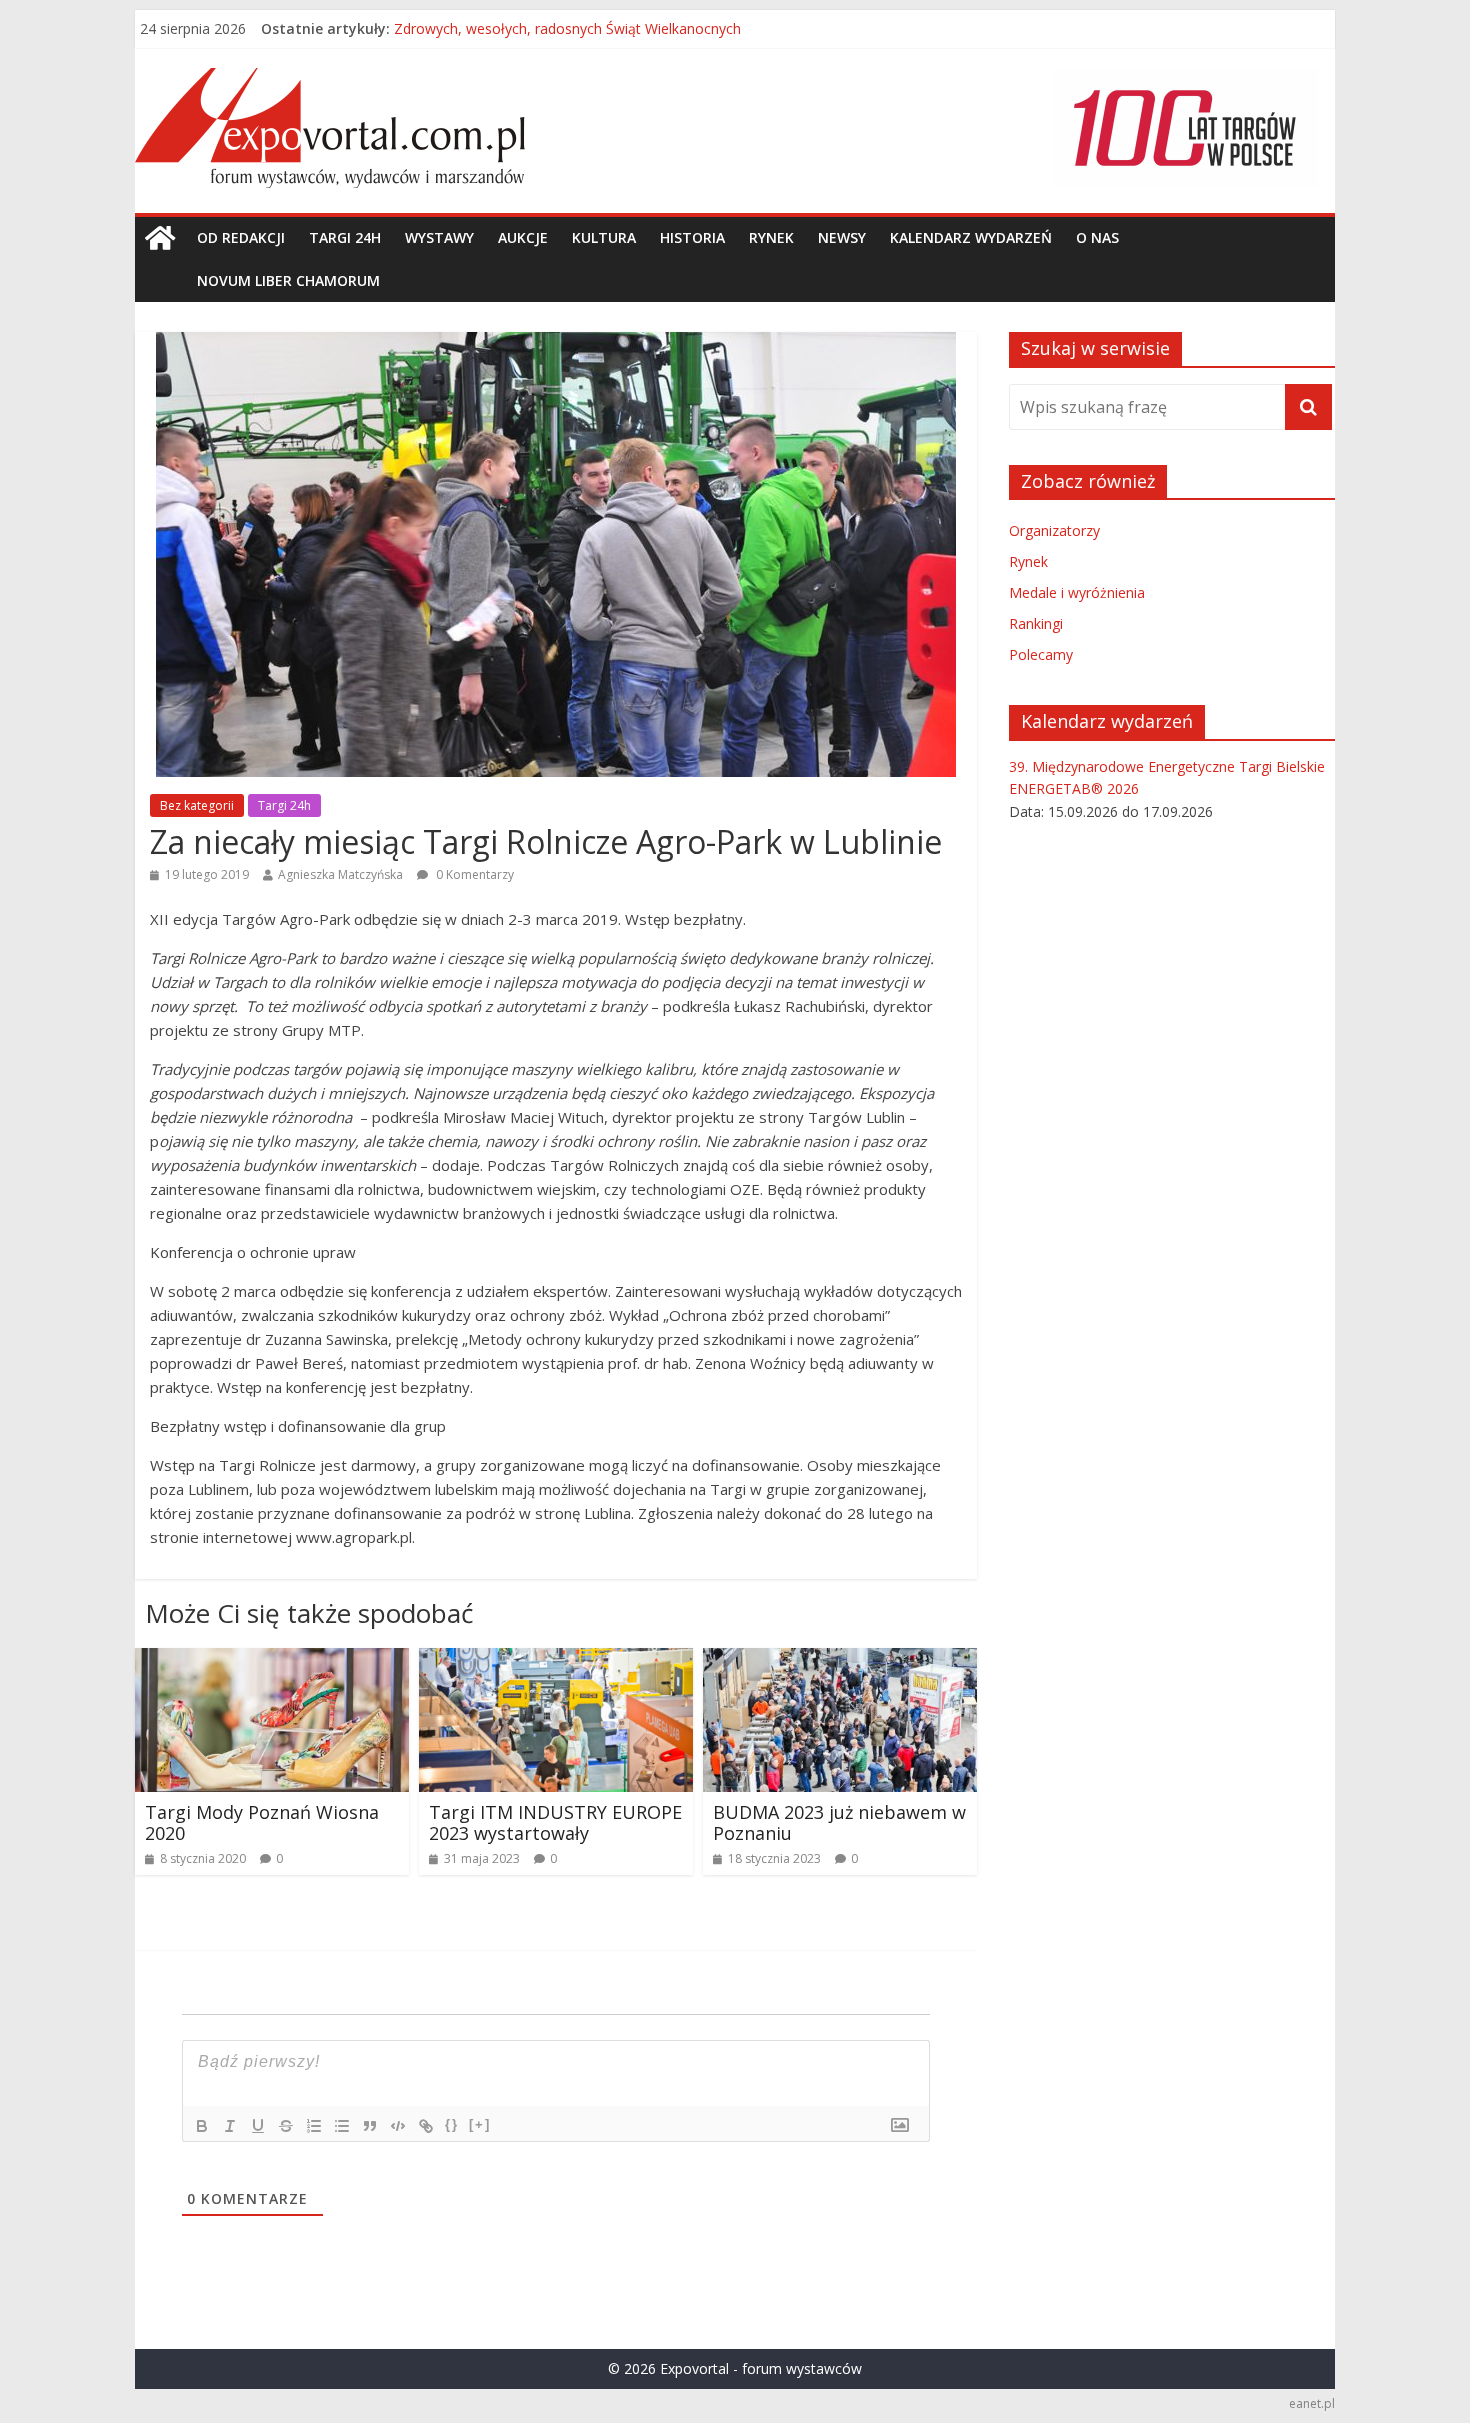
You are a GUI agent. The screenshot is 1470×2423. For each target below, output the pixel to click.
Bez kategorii (197, 805)
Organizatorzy (1054, 530)
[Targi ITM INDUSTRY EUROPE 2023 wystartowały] (556, 1660)
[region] (1185, 128)
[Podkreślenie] (258, 2126)
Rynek (771, 237)
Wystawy (439, 237)
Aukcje (523, 237)
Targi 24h (345, 237)
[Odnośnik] (426, 2126)
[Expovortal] (160, 238)
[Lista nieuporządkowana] (342, 2126)
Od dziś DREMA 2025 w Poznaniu (502, 23)
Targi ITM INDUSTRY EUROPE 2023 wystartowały (555, 1823)
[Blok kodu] (398, 2126)
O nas (1097, 237)
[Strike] (286, 2126)
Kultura (604, 237)
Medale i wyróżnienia (1077, 592)
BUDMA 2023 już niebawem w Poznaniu (839, 1823)
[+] (480, 2124)
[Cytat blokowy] (370, 2126)
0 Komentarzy (473, 874)
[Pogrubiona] (202, 2126)
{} (452, 2124)
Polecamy (1041, 654)
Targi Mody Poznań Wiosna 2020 (262, 1823)
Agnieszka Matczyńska (340, 874)
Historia (692, 237)
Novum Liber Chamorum (288, 280)
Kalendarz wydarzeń (971, 237)
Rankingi (1036, 623)
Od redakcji (241, 237)
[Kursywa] (230, 2126)
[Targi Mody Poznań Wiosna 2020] (272, 1660)
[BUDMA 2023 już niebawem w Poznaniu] (840, 1660)
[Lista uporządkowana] (314, 2126)
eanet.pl (1312, 2403)
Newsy (842, 237)
